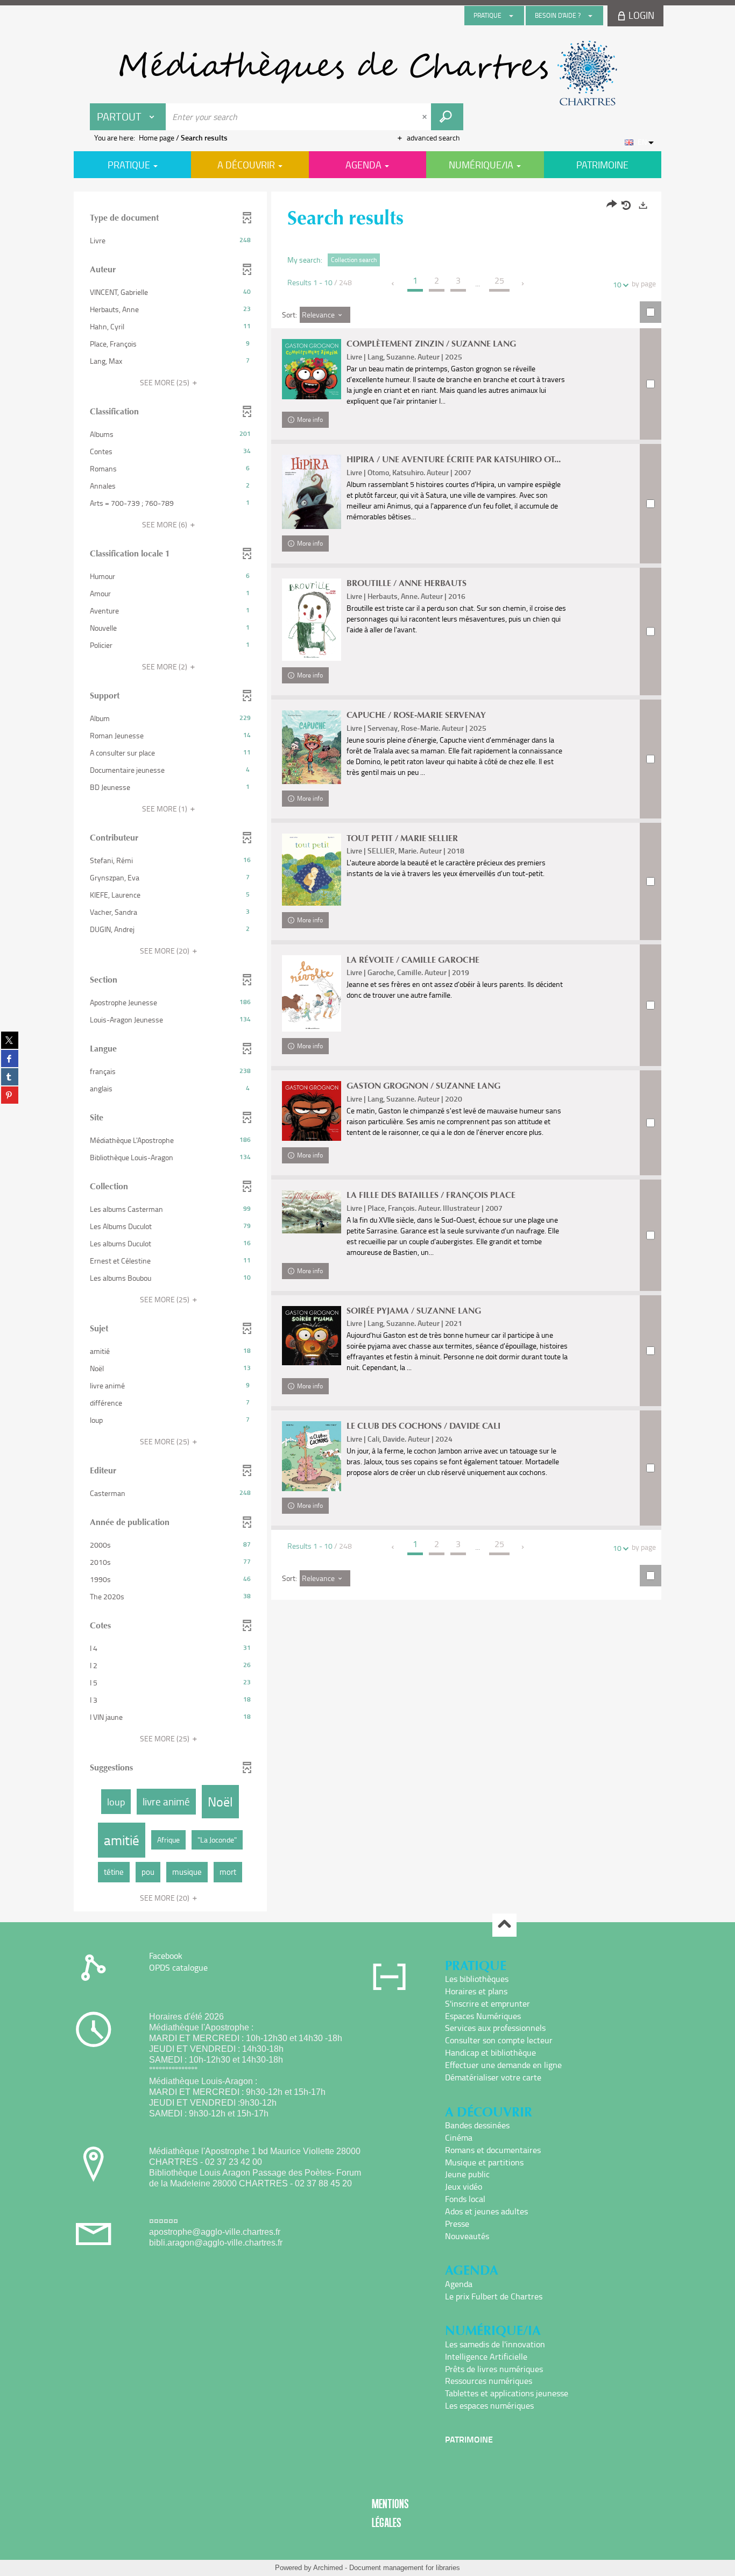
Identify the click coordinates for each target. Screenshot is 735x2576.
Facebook (166, 1956)
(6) (165, 524)
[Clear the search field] (426, 117)
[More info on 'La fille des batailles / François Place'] (312, 1212)
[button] (170, 241)
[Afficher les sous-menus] (511, 16)
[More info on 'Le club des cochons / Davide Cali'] (312, 1456)
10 (617, 284)
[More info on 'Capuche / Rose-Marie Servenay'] (312, 747)
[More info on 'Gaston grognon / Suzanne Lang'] (312, 1111)
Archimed (328, 2568)
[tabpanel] (367, 1053)
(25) (165, 382)
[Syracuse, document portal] (367, 73)
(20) (165, 951)
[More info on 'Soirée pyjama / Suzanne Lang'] (312, 1336)
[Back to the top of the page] (504, 1925)
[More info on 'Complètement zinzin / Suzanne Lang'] (312, 369)
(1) (165, 809)
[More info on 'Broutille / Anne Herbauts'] (312, 620)
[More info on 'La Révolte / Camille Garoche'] (312, 993)
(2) (165, 666)
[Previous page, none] (394, 284)
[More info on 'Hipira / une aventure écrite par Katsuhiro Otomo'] (312, 492)
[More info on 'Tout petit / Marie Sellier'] (312, 870)
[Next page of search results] (523, 284)
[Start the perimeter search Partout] (447, 117)
